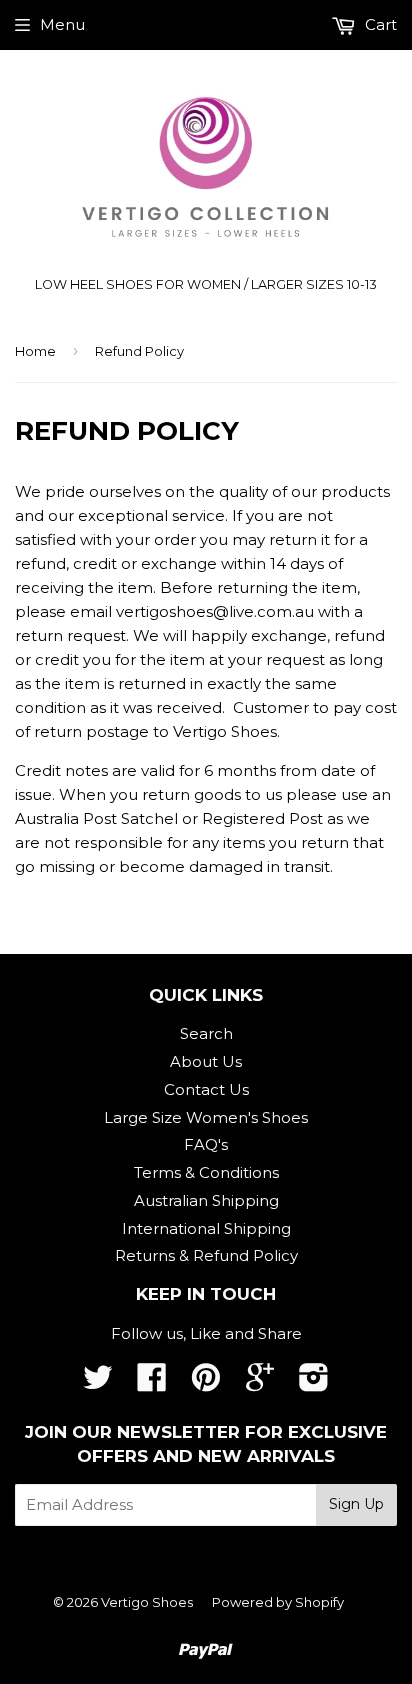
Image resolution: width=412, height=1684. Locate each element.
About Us (206, 1061)
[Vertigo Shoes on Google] (260, 1383)
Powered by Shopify (278, 1602)
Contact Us (206, 1089)
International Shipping (206, 1228)
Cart (379, 24)
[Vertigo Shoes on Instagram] (314, 1383)
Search (206, 1033)
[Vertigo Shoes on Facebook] (152, 1383)
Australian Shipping (206, 1200)
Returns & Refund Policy (206, 1255)
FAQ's (206, 1144)
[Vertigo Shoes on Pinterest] (206, 1383)
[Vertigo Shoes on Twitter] (98, 1383)
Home (35, 351)
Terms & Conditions (206, 1172)
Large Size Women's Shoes (206, 1117)
